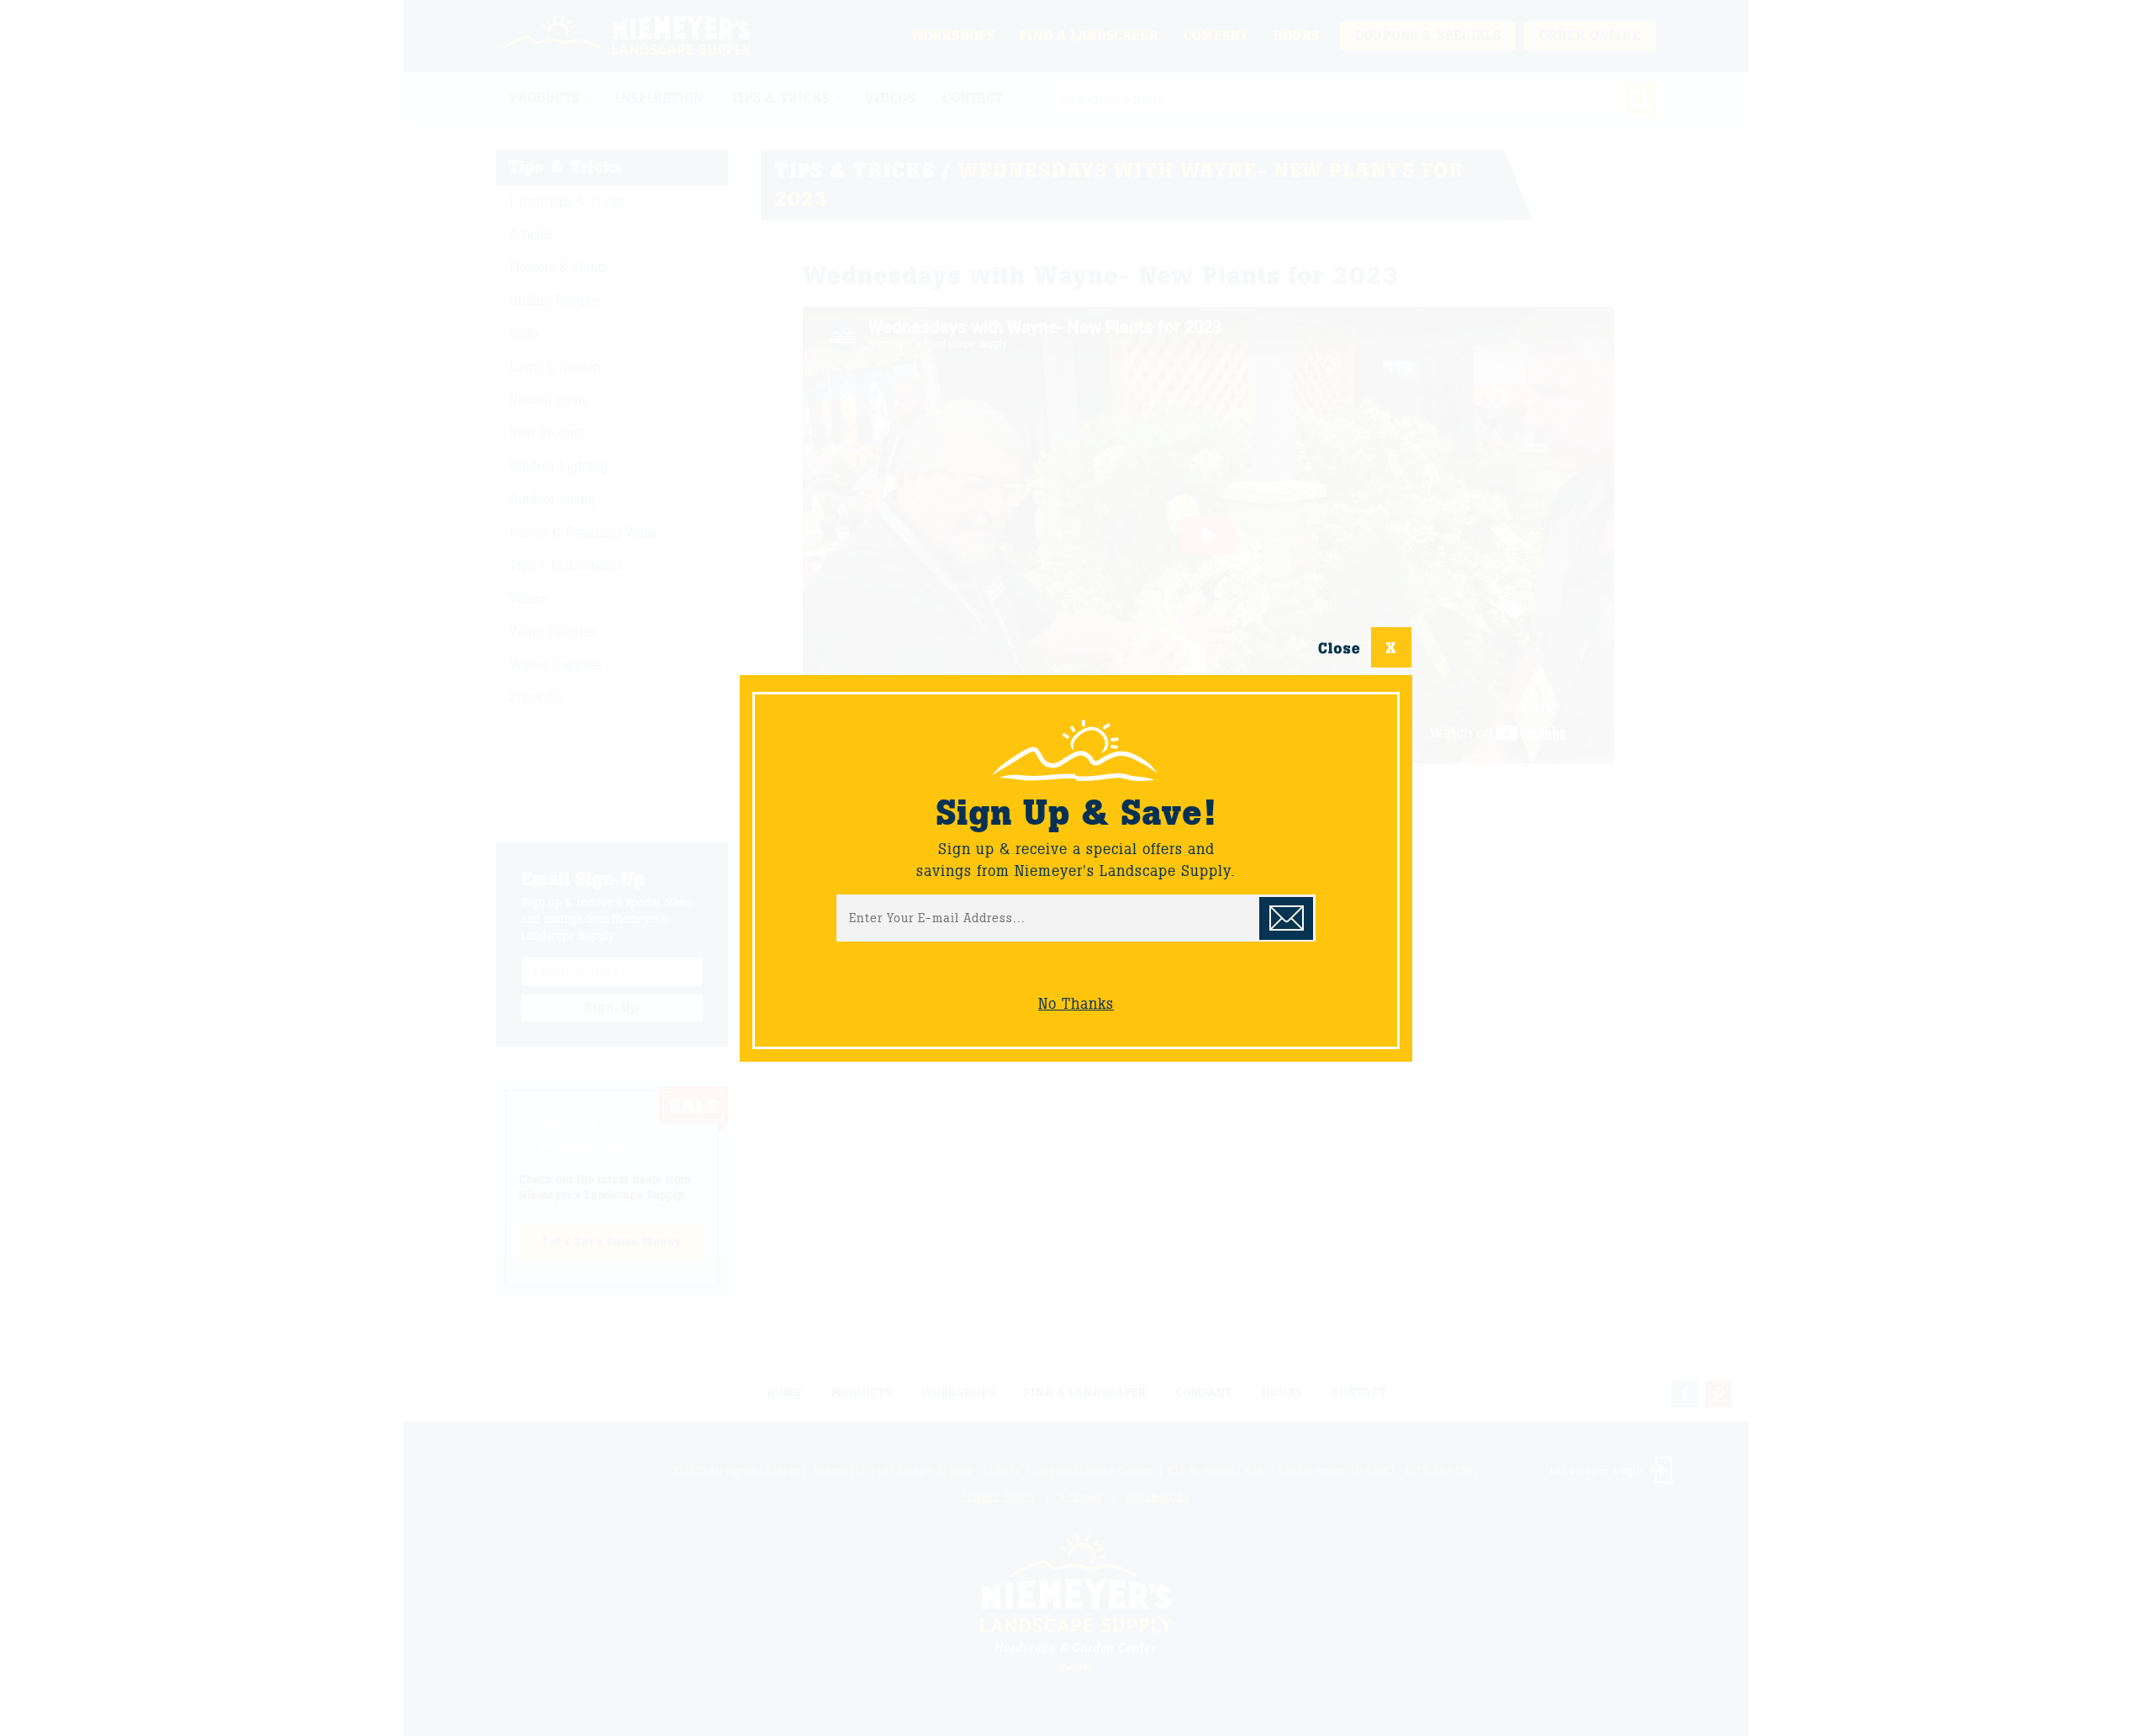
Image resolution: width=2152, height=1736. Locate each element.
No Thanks (1076, 1004)
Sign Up (1286, 918)
